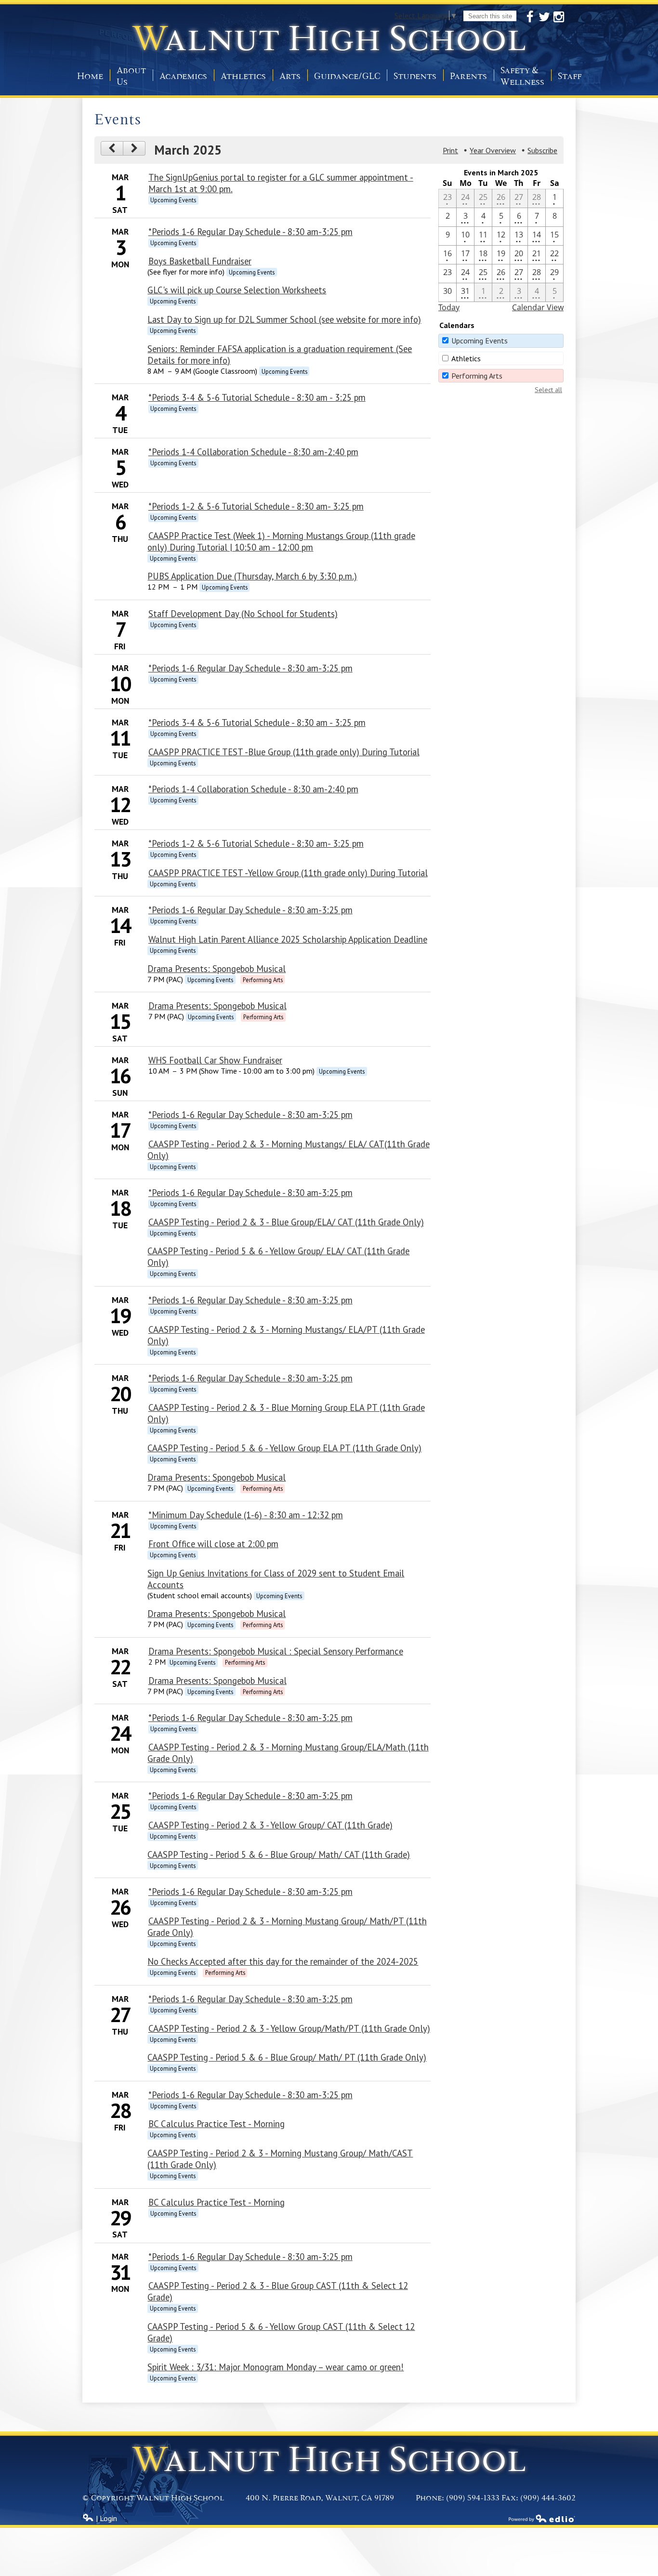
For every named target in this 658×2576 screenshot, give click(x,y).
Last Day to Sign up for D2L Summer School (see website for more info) (284, 319)
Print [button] (450, 150)
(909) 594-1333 (473, 2498)
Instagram (559, 17)
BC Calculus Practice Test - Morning (217, 2124)
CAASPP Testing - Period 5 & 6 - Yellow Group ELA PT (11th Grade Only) (284, 1448)
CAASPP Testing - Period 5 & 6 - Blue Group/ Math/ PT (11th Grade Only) (287, 2057)
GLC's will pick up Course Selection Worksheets (237, 290)
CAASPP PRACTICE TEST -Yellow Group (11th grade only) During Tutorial (288, 873)
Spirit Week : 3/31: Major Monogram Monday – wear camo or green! (276, 2367)
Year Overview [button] (493, 150)
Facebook (530, 17)
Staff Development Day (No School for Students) (243, 614)
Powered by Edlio (542, 2518)
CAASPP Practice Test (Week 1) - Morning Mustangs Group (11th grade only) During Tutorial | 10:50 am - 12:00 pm (281, 541)
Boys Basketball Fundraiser (200, 261)
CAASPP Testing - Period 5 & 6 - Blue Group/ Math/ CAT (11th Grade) (279, 1854)
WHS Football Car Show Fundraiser (215, 1060)
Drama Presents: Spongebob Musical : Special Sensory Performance (276, 1651)
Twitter (544, 17)
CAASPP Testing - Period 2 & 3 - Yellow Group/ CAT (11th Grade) (270, 1825)
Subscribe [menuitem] (542, 150)
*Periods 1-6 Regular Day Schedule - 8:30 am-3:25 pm (250, 232)
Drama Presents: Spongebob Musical (217, 969)
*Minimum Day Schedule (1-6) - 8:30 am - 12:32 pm (246, 1515)
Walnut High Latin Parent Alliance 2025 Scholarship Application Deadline (288, 939)
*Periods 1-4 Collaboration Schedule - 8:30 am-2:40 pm (253, 452)
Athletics (466, 358)
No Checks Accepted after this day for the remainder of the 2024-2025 (283, 1961)
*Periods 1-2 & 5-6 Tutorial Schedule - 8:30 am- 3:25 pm (256, 506)
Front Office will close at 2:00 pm (213, 1544)
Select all (548, 390)
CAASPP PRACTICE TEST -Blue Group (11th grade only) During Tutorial (284, 752)
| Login (105, 2518)
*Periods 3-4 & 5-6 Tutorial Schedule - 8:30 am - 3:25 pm (257, 397)
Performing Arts (477, 376)
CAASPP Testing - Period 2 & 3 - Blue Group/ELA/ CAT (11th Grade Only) (286, 1222)
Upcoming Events (480, 341)
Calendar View (538, 307)
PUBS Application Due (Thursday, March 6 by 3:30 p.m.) (252, 576)
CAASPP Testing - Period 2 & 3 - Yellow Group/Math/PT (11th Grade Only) (289, 2028)
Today (449, 307)
